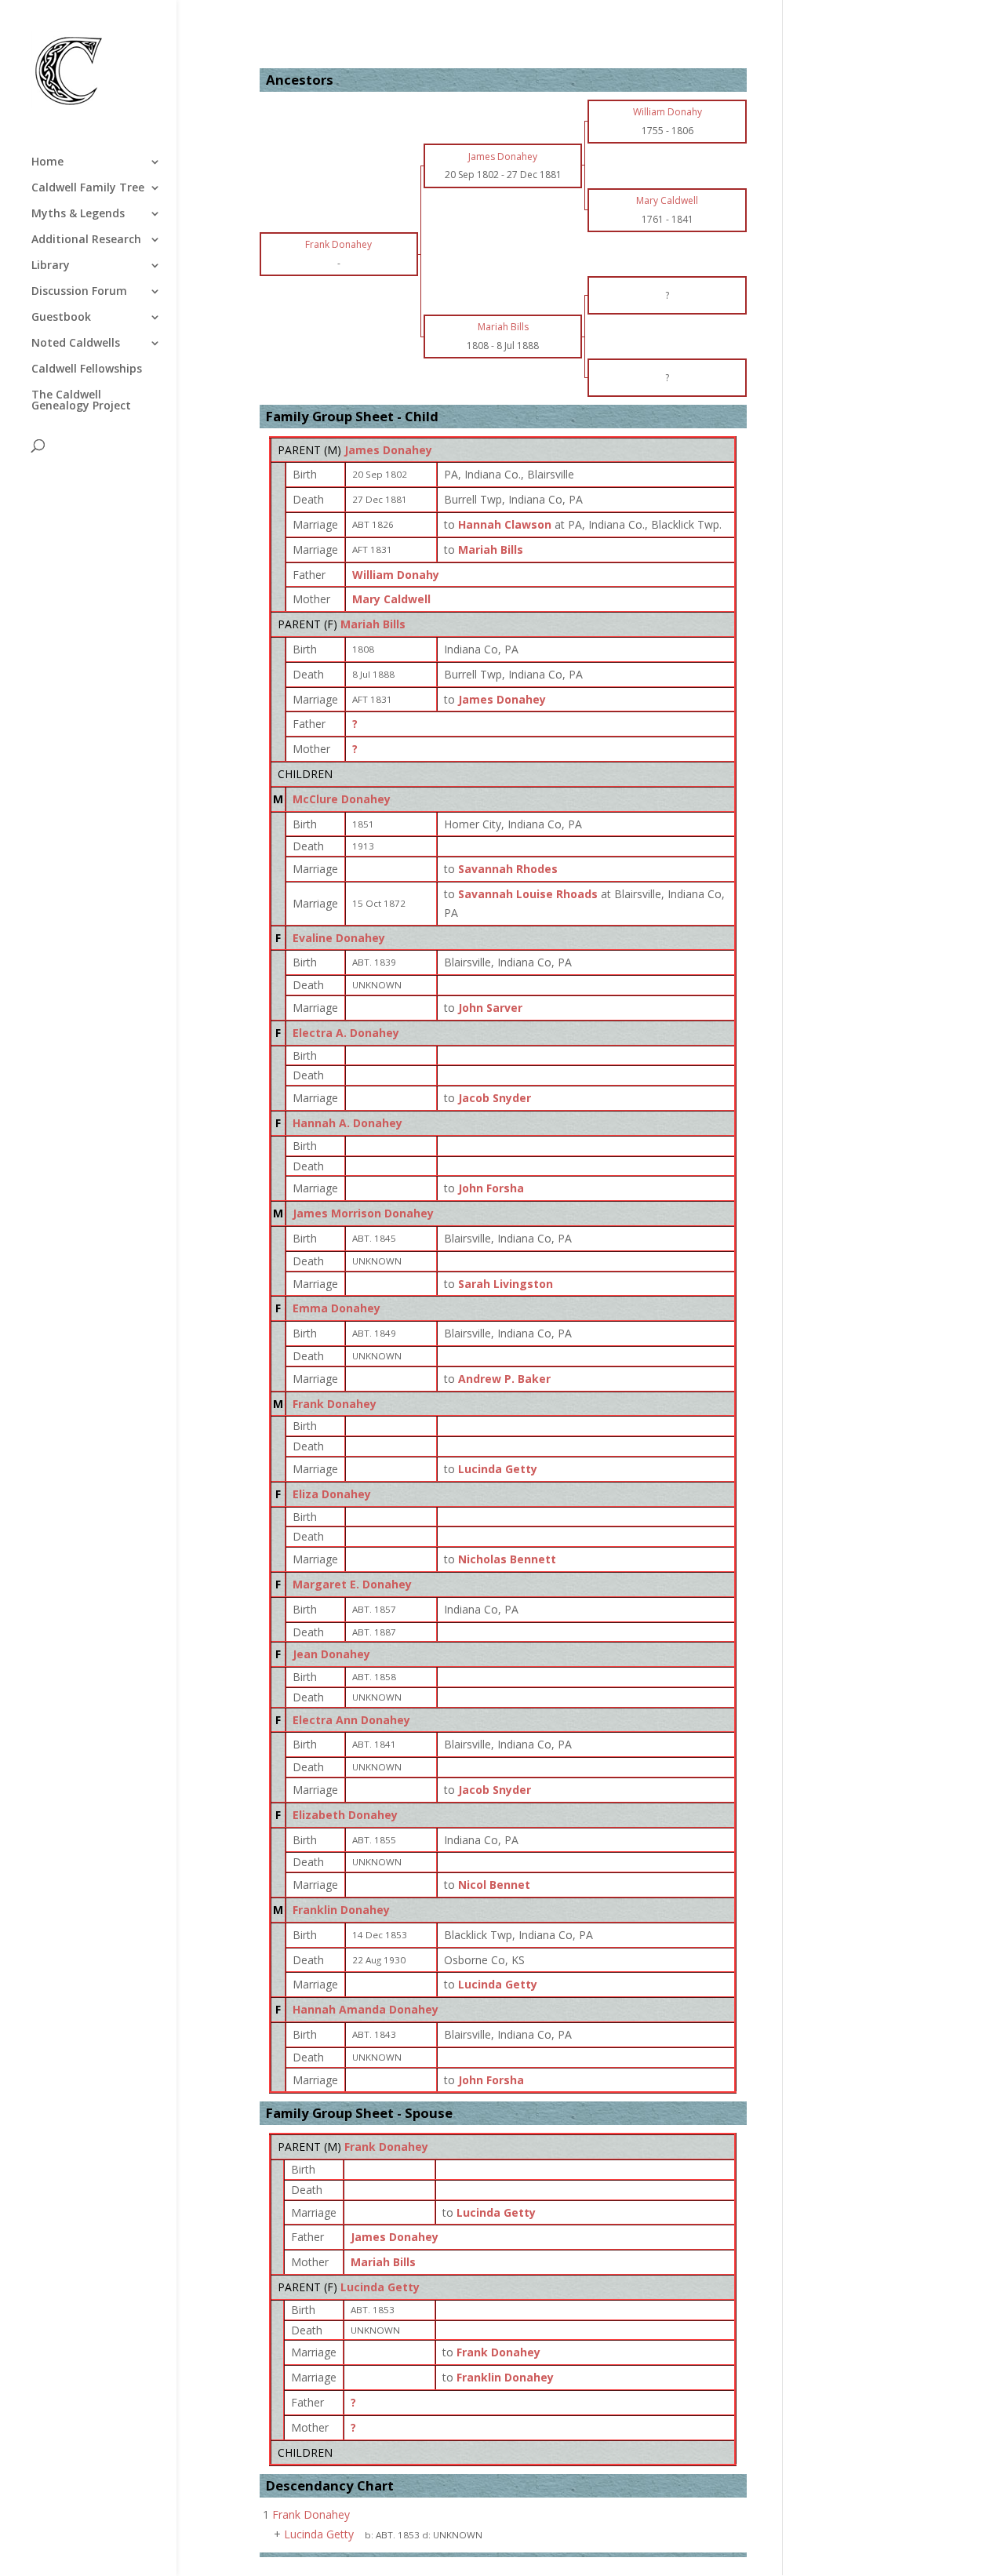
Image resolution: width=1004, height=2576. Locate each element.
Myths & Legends (78, 214)
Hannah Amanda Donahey (366, 2009)
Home (47, 162)
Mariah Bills (373, 624)
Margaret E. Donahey (352, 1584)
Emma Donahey (336, 1308)
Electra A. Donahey (346, 1033)
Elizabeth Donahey (345, 1815)
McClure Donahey (342, 799)
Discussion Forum (79, 292)
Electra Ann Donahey (351, 1720)
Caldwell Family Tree (88, 188)
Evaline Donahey (339, 938)
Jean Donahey (331, 1654)
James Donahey (388, 450)
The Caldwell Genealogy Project (81, 401)
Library (51, 266)
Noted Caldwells (76, 344)
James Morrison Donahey (363, 1213)
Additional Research (86, 240)
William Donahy (396, 575)
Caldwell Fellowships (87, 369)
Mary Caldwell (391, 599)
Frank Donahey (335, 1404)
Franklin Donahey (341, 1910)
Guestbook (61, 318)
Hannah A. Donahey (347, 1123)
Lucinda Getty (380, 2287)
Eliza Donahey (332, 1494)
